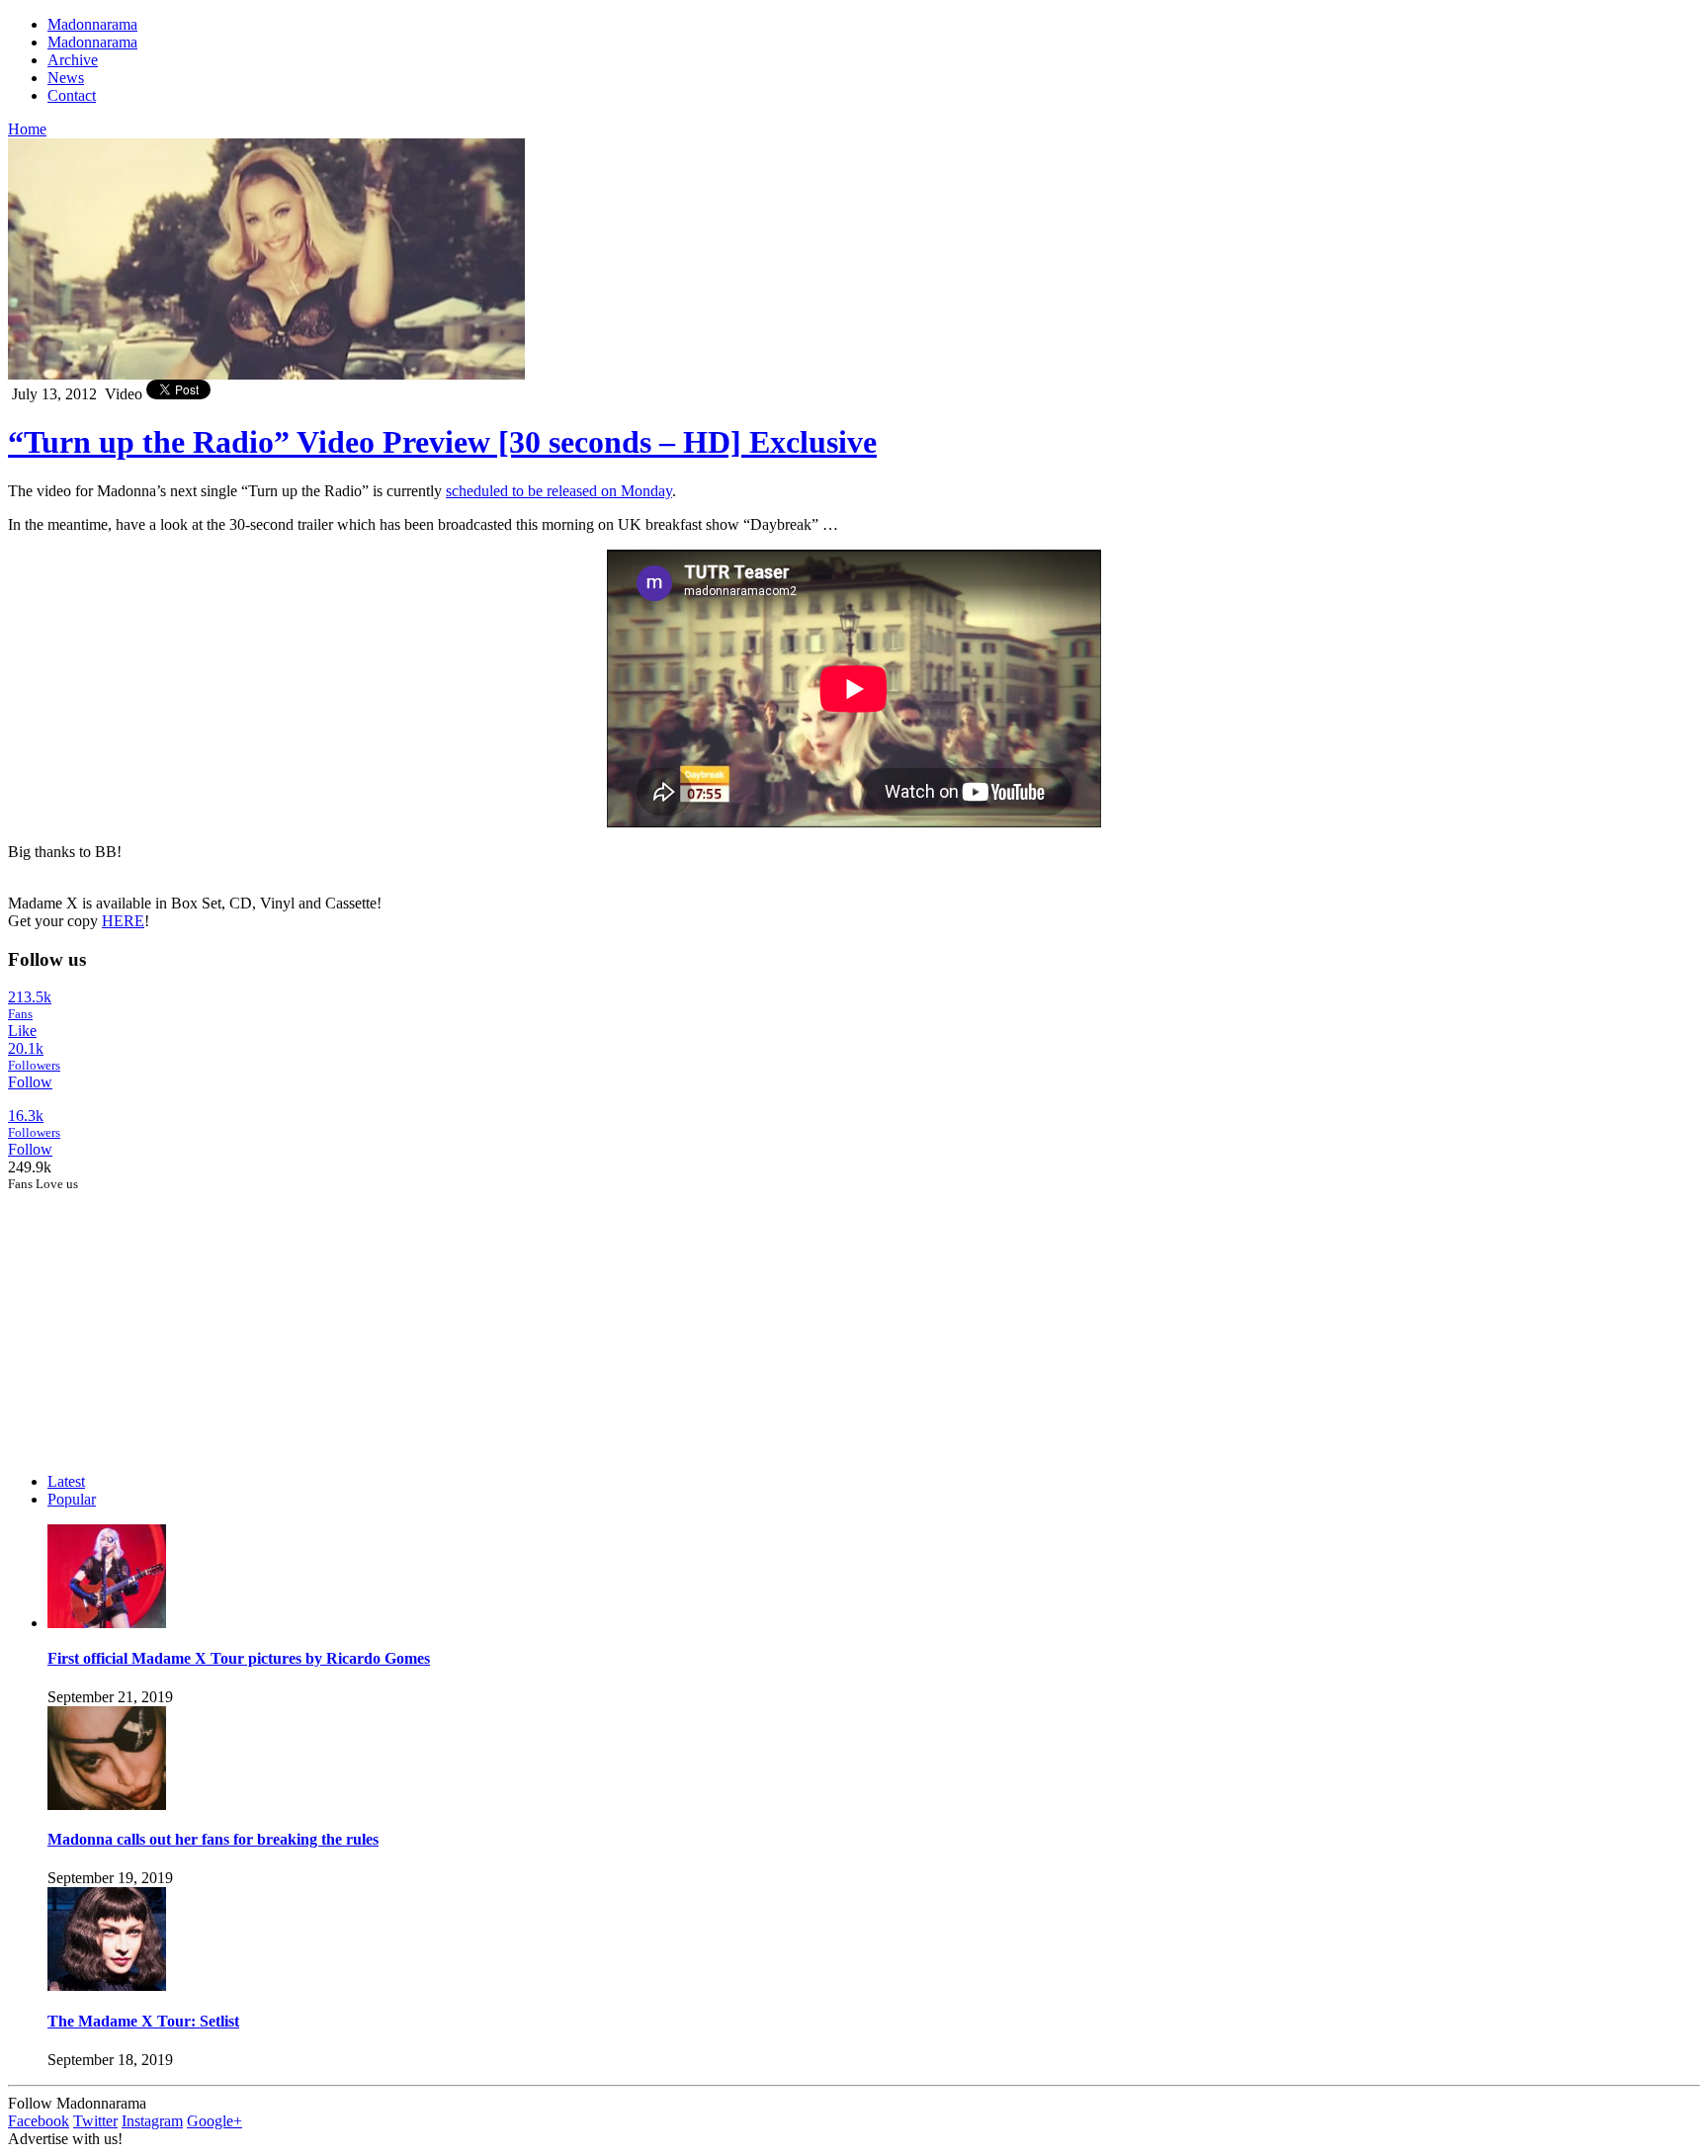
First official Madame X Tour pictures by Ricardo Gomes (239, 1658)
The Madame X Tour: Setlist (143, 2021)
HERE (123, 921)
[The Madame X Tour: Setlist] (107, 1985)
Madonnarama (92, 24)
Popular (72, 1499)
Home (27, 129)
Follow (30, 1082)
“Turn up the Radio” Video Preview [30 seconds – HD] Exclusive (442, 442)
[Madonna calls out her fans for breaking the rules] (107, 1805)
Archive (73, 60)
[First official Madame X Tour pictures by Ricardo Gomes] (107, 1623)
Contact (72, 95)
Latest (66, 1481)
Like (22, 1031)
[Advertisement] (156, 1316)
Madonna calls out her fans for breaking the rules (213, 1839)
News (66, 78)
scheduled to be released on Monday (559, 491)
